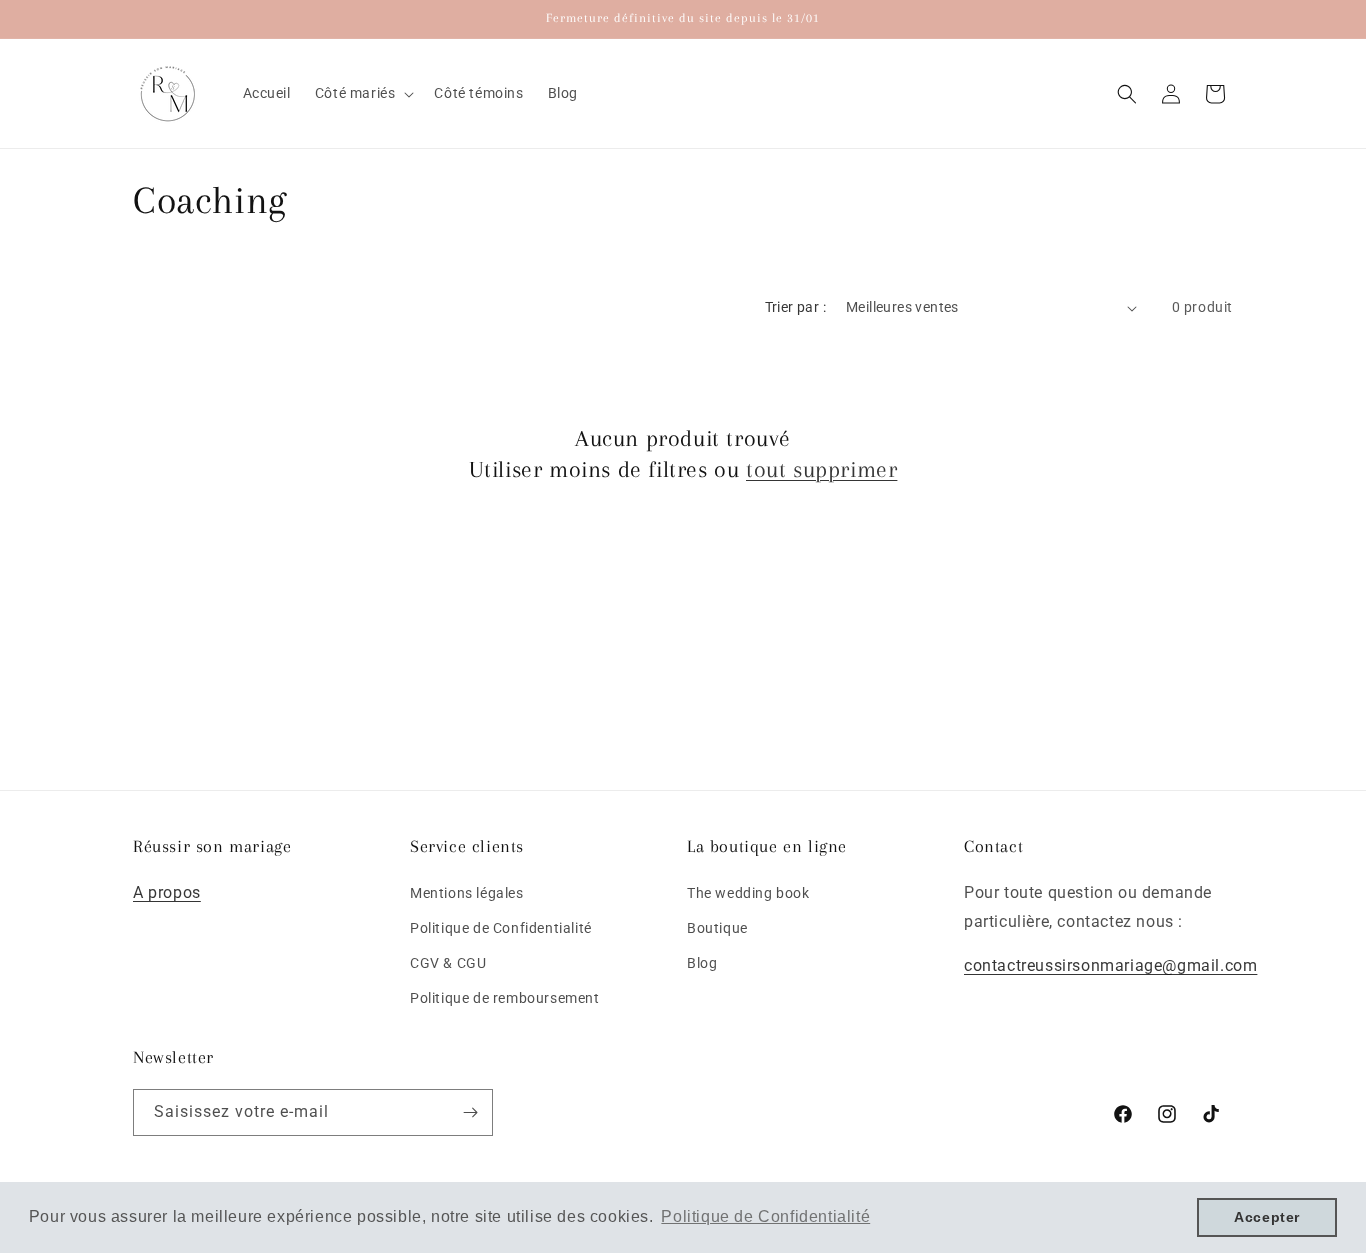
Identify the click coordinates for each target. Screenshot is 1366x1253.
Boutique (717, 927)
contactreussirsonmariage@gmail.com (1110, 965)
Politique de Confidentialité (501, 927)
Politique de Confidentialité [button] (765, 1216)
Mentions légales (467, 892)
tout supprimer (821, 469)
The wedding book (748, 892)
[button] (363, 93)
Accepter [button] (1267, 1217)
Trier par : (795, 307)
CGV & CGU (448, 963)
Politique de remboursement (505, 998)
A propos (167, 891)
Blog (702, 963)
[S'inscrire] (470, 1112)
